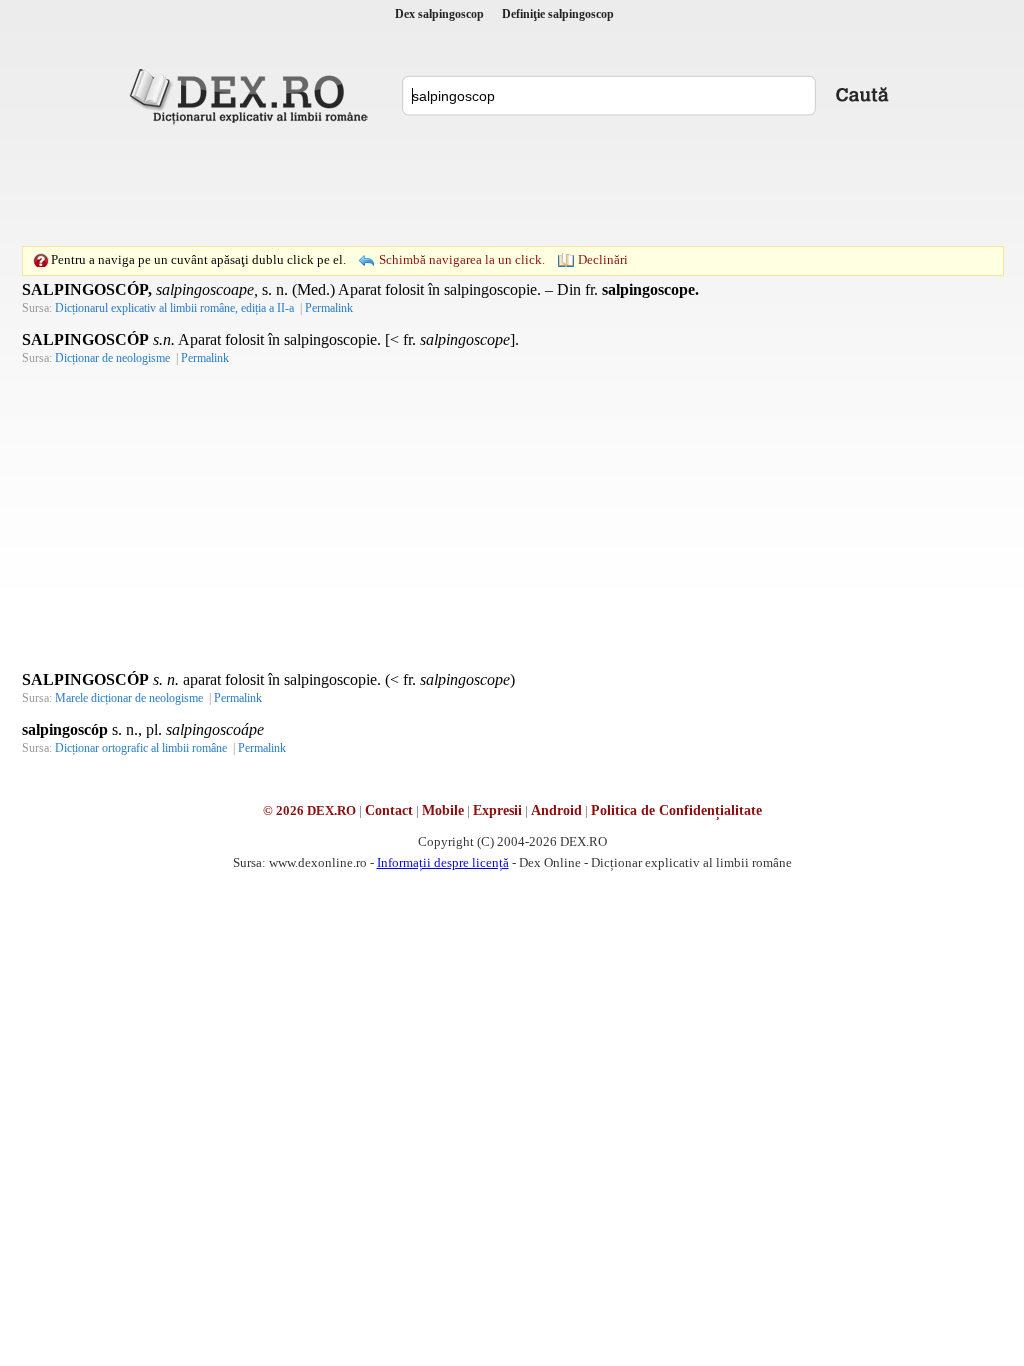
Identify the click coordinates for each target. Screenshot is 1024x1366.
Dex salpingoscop (439, 14)
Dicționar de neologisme (112, 358)
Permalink (329, 308)
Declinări (603, 259)
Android (556, 810)
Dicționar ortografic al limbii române (141, 748)
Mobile (443, 810)
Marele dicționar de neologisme (129, 698)
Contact (389, 810)
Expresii (497, 810)
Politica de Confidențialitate (676, 810)
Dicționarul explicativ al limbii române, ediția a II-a (174, 308)
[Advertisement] (512, 185)
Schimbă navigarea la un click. (462, 259)
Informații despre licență (443, 862)
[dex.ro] (252, 95)
